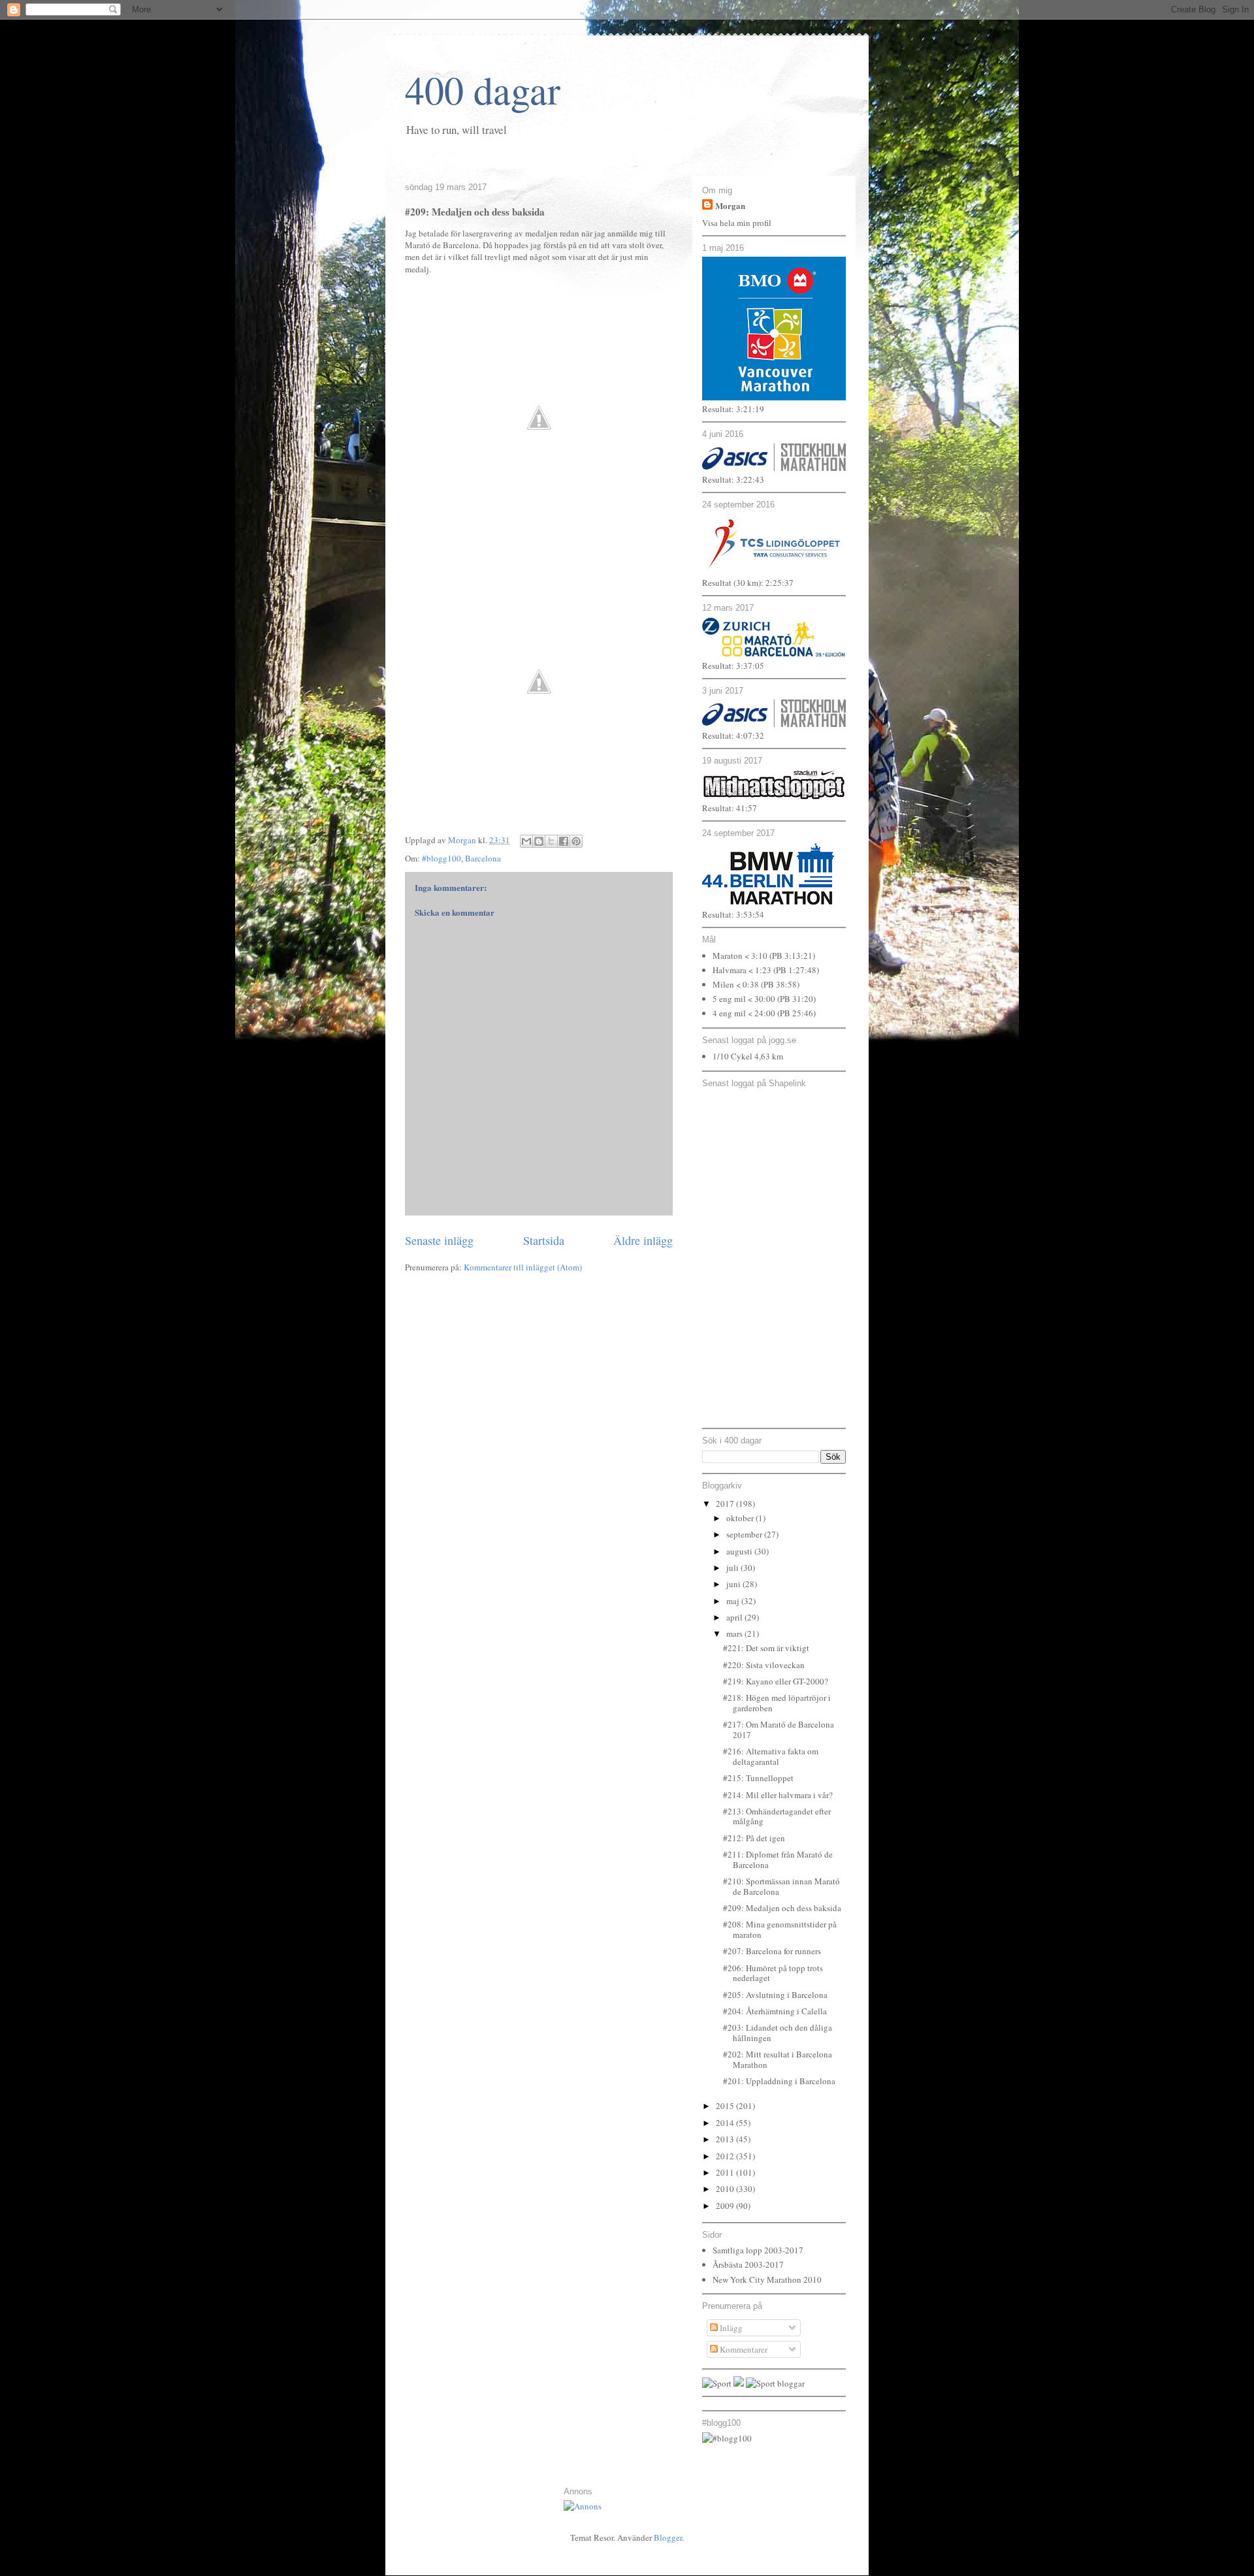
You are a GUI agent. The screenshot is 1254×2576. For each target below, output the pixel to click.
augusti (740, 1551)
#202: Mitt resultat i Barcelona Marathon (778, 2059)
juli (733, 1568)
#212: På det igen (754, 1838)
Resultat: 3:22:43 (733, 479)
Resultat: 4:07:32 (733, 735)
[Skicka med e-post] (526, 841)
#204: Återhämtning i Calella (775, 2011)
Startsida (544, 1240)
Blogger (668, 2537)
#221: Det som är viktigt (766, 1648)
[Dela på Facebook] (564, 841)
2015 (726, 2106)
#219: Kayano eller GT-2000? (776, 1681)
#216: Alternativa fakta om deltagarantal (771, 1756)
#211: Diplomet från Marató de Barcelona (778, 1860)
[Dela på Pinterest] (576, 841)
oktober (741, 1518)
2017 (726, 1504)
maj (734, 1601)
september (745, 1534)
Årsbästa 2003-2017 (748, 2264)
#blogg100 (442, 858)
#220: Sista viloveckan (764, 1665)
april (735, 1617)
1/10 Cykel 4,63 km (748, 1056)
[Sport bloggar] (775, 2383)
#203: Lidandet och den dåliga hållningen (778, 2033)
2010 (726, 2189)
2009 (726, 2206)
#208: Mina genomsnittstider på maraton (780, 1929)
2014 (726, 2123)
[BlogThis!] (539, 841)
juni (734, 1584)
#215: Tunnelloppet (758, 1778)
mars (735, 1634)
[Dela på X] (551, 841)
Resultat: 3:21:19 (733, 409)
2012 (726, 2156)
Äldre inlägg (643, 1240)
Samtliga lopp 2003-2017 (758, 2250)
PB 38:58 (780, 984)
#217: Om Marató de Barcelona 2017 (779, 1730)
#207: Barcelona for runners (772, 1951)
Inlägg (730, 2328)
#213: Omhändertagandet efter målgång (777, 1816)
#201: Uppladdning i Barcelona (779, 2081)
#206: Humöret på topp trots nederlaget (773, 1973)
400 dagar (483, 89)
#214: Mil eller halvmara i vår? (778, 1795)
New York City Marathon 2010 (767, 2279)
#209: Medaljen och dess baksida (782, 1908)
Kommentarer (743, 2349)
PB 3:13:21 (792, 956)
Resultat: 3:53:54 (733, 914)
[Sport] (717, 2383)
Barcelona (483, 858)
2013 (726, 2139)
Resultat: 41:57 (730, 808)
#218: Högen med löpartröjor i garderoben (777, 1703)
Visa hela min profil (737, 223)
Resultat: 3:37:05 (733, 666)
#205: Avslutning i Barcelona (775, 1995)
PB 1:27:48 (796, 970)
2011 (726, 2172)
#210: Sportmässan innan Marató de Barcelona (781, 1886)
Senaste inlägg (439, 1240)
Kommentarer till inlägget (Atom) (523, 1267)
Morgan (730, 205)
